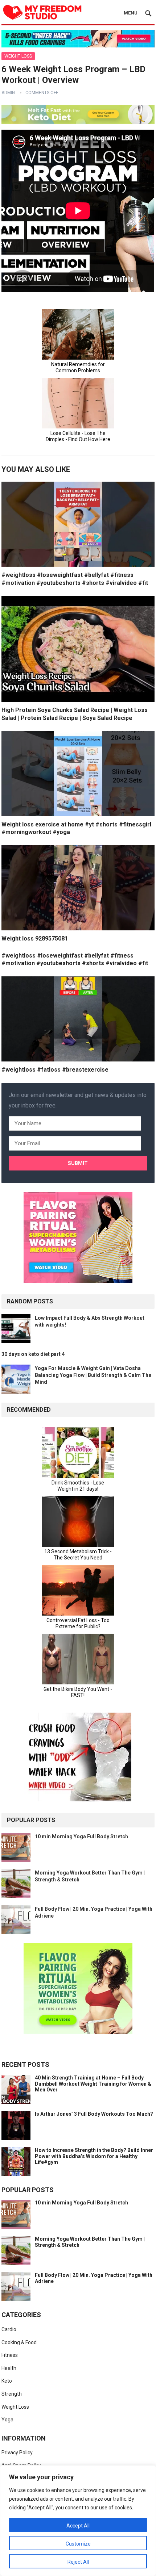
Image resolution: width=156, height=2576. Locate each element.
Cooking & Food (19, 2342)
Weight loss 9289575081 (35, 939)
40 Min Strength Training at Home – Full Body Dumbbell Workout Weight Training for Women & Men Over (93, 2084)
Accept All (78, 2526)
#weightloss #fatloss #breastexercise (55, 1070)
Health (9, 2368)
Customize (78, 2544)
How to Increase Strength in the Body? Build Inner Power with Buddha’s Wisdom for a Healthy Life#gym (94, 2156)
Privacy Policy (17, 2453)
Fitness (10, 2355)
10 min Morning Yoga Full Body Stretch (81, 1836)
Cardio (9, 2329)
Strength (12, 2394)
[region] (78, 2521)
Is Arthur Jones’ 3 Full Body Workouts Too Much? (94, 2114)
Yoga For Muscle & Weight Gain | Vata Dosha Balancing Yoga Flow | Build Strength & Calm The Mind (93, 1375)
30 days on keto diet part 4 (33, 1354)
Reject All (78, 2562)
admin (8, 93)
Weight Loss (18, 56)
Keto (7, 2381)
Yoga (7, 2420)
